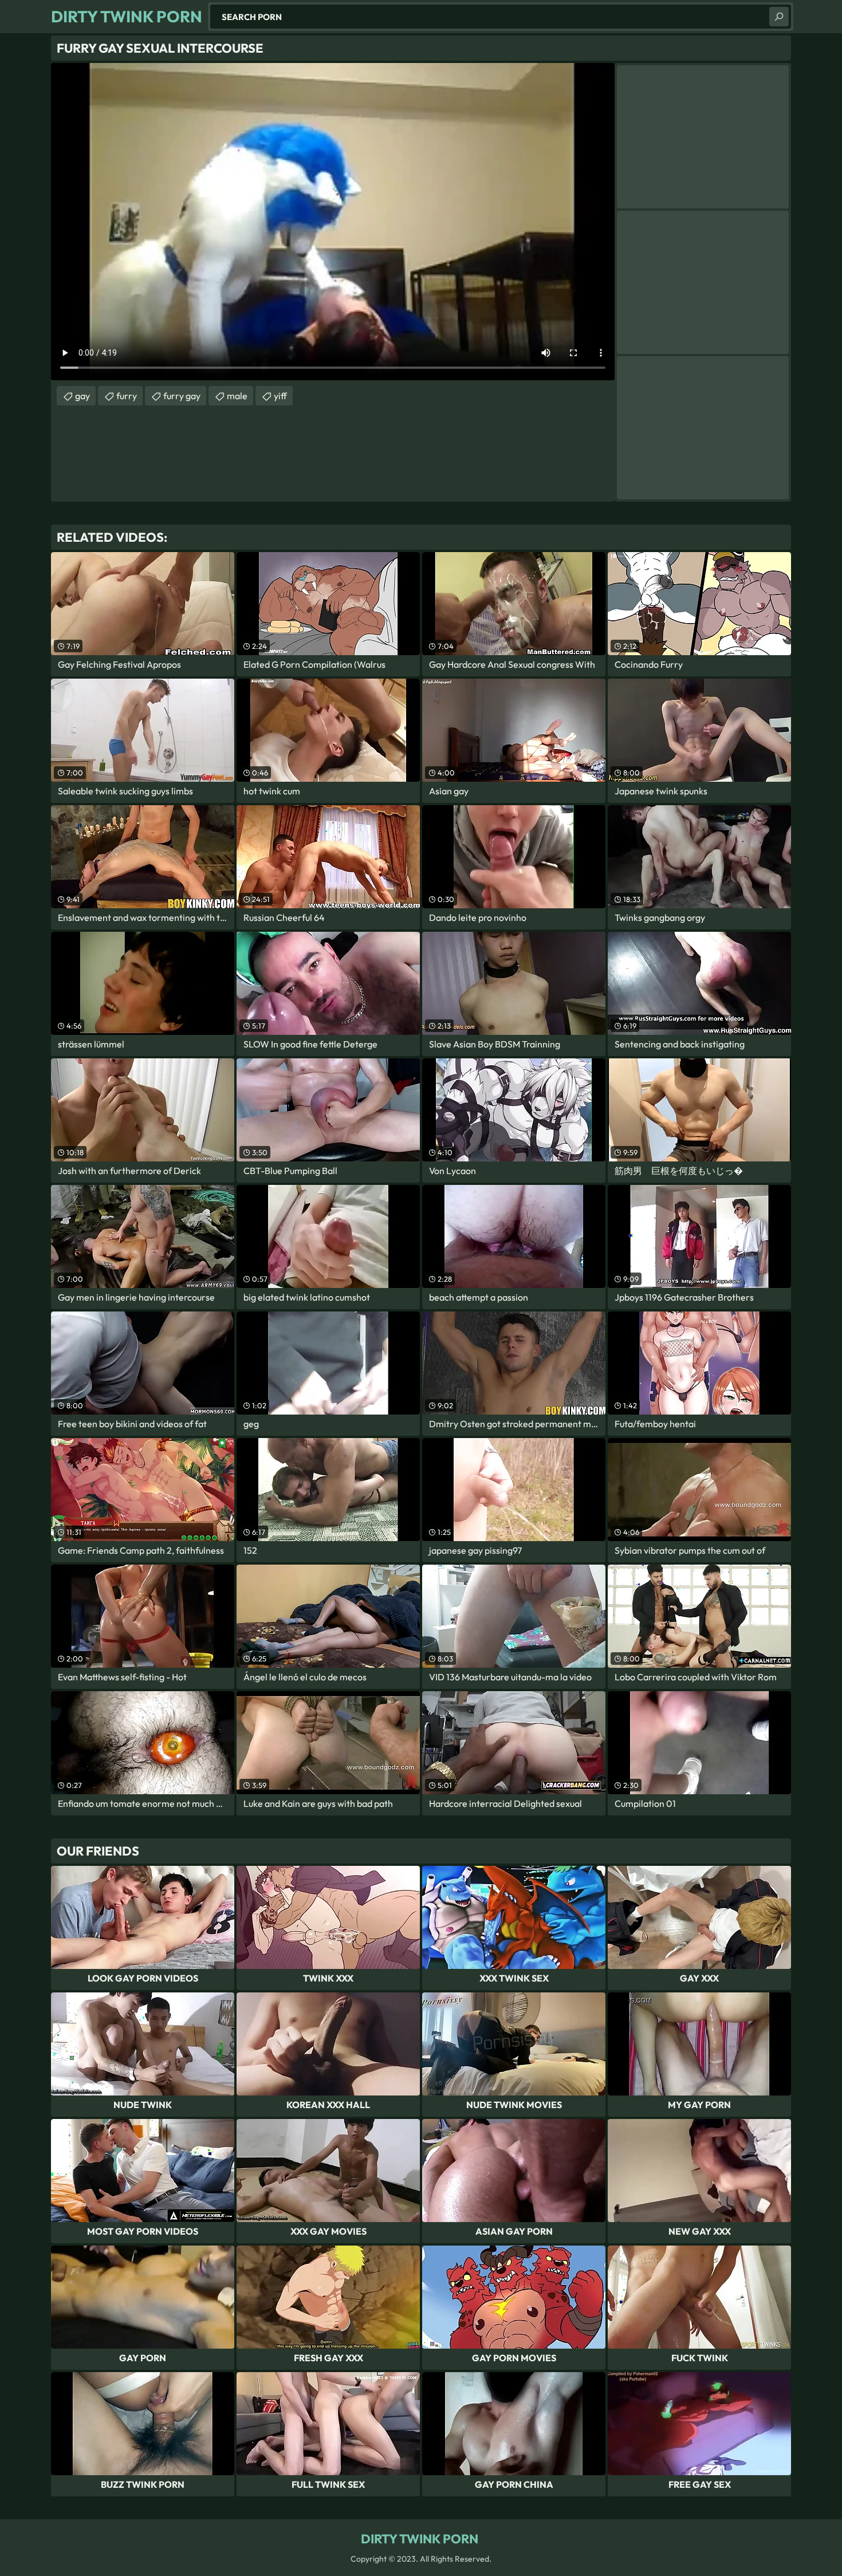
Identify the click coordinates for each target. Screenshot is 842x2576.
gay (82, 396)
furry (127, 396)
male (237, 396)
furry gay (182, 396)
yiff (280, 396)
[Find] (779, 17)
